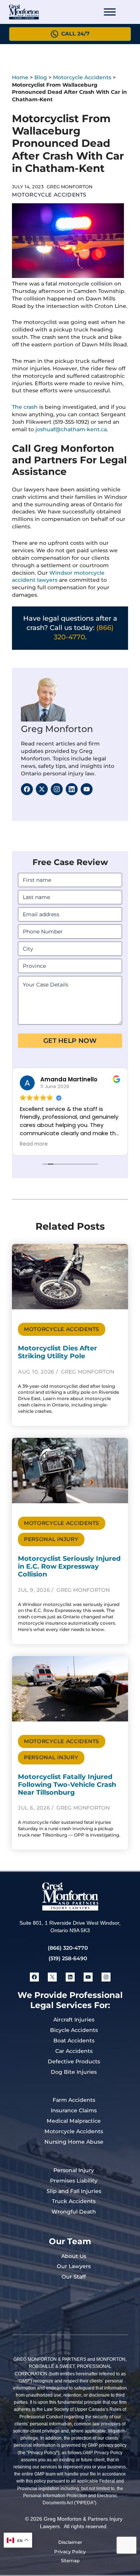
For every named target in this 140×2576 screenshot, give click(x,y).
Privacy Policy (70, 2552)
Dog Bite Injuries (74, 2072)
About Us (74, 2256)
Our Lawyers (74, 2266)
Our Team (70, 2241)
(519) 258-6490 (68, 1958)
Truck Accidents (74, 2201)
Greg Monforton (57, 729)
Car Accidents (74, 2051)
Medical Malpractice (74, 2121)
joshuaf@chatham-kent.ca (71, 429)
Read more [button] (34, 1144)
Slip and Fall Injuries (74, 2191)
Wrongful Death (74, 2212)
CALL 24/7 (75, 34)
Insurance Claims (74, 2110)
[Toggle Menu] (110, 12)
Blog (41, 77)
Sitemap (70, 2560)
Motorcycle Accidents (82, 77)
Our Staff (74, 2277)
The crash (25, 407)
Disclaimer (70, 2542)
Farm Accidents (74, 2100)
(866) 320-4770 (68, 1948)
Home (20, 77)
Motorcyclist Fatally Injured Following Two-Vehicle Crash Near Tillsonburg (67, 1784)
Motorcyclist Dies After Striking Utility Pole (57, 1352)
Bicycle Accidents (74, 2030)
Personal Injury (51, 1539)
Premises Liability (74, 2181)
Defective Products (74, 2061)
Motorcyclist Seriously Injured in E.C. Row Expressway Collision (69, 1566)
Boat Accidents (74, 2041)
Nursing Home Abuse (74, 2142)
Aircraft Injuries (74, 2020)
